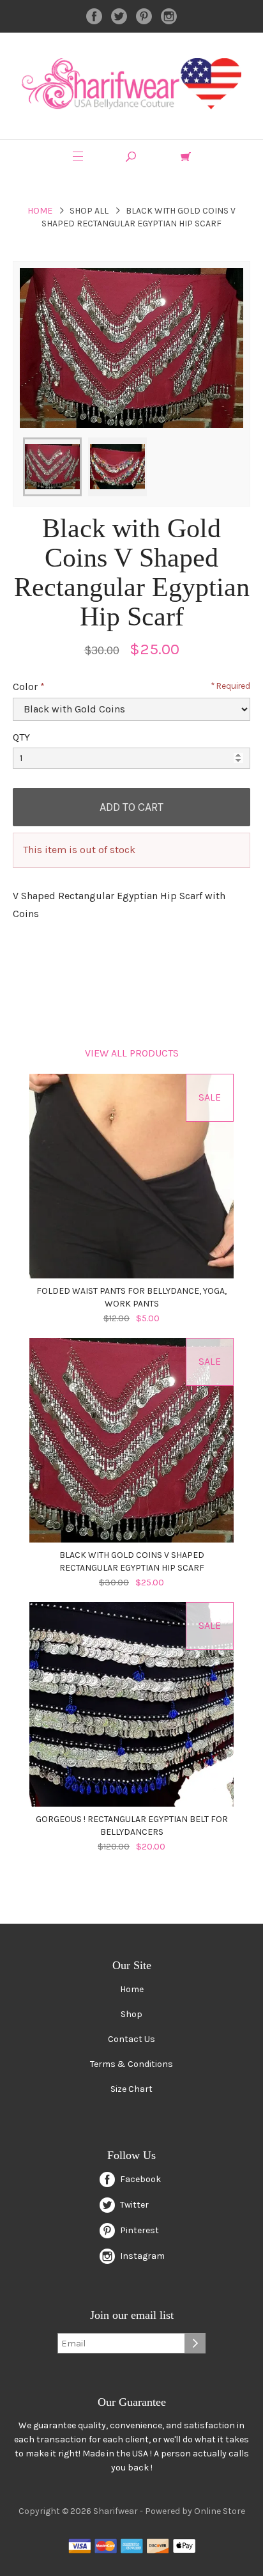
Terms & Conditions (131, 2064)
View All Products (132, 1053)
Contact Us (131, 2039)
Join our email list (132, 2315)
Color (25, 687)
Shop (131, 2014)
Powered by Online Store (195, 2511)
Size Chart (131, 2089)
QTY (21, 737)
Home (40, 211)
